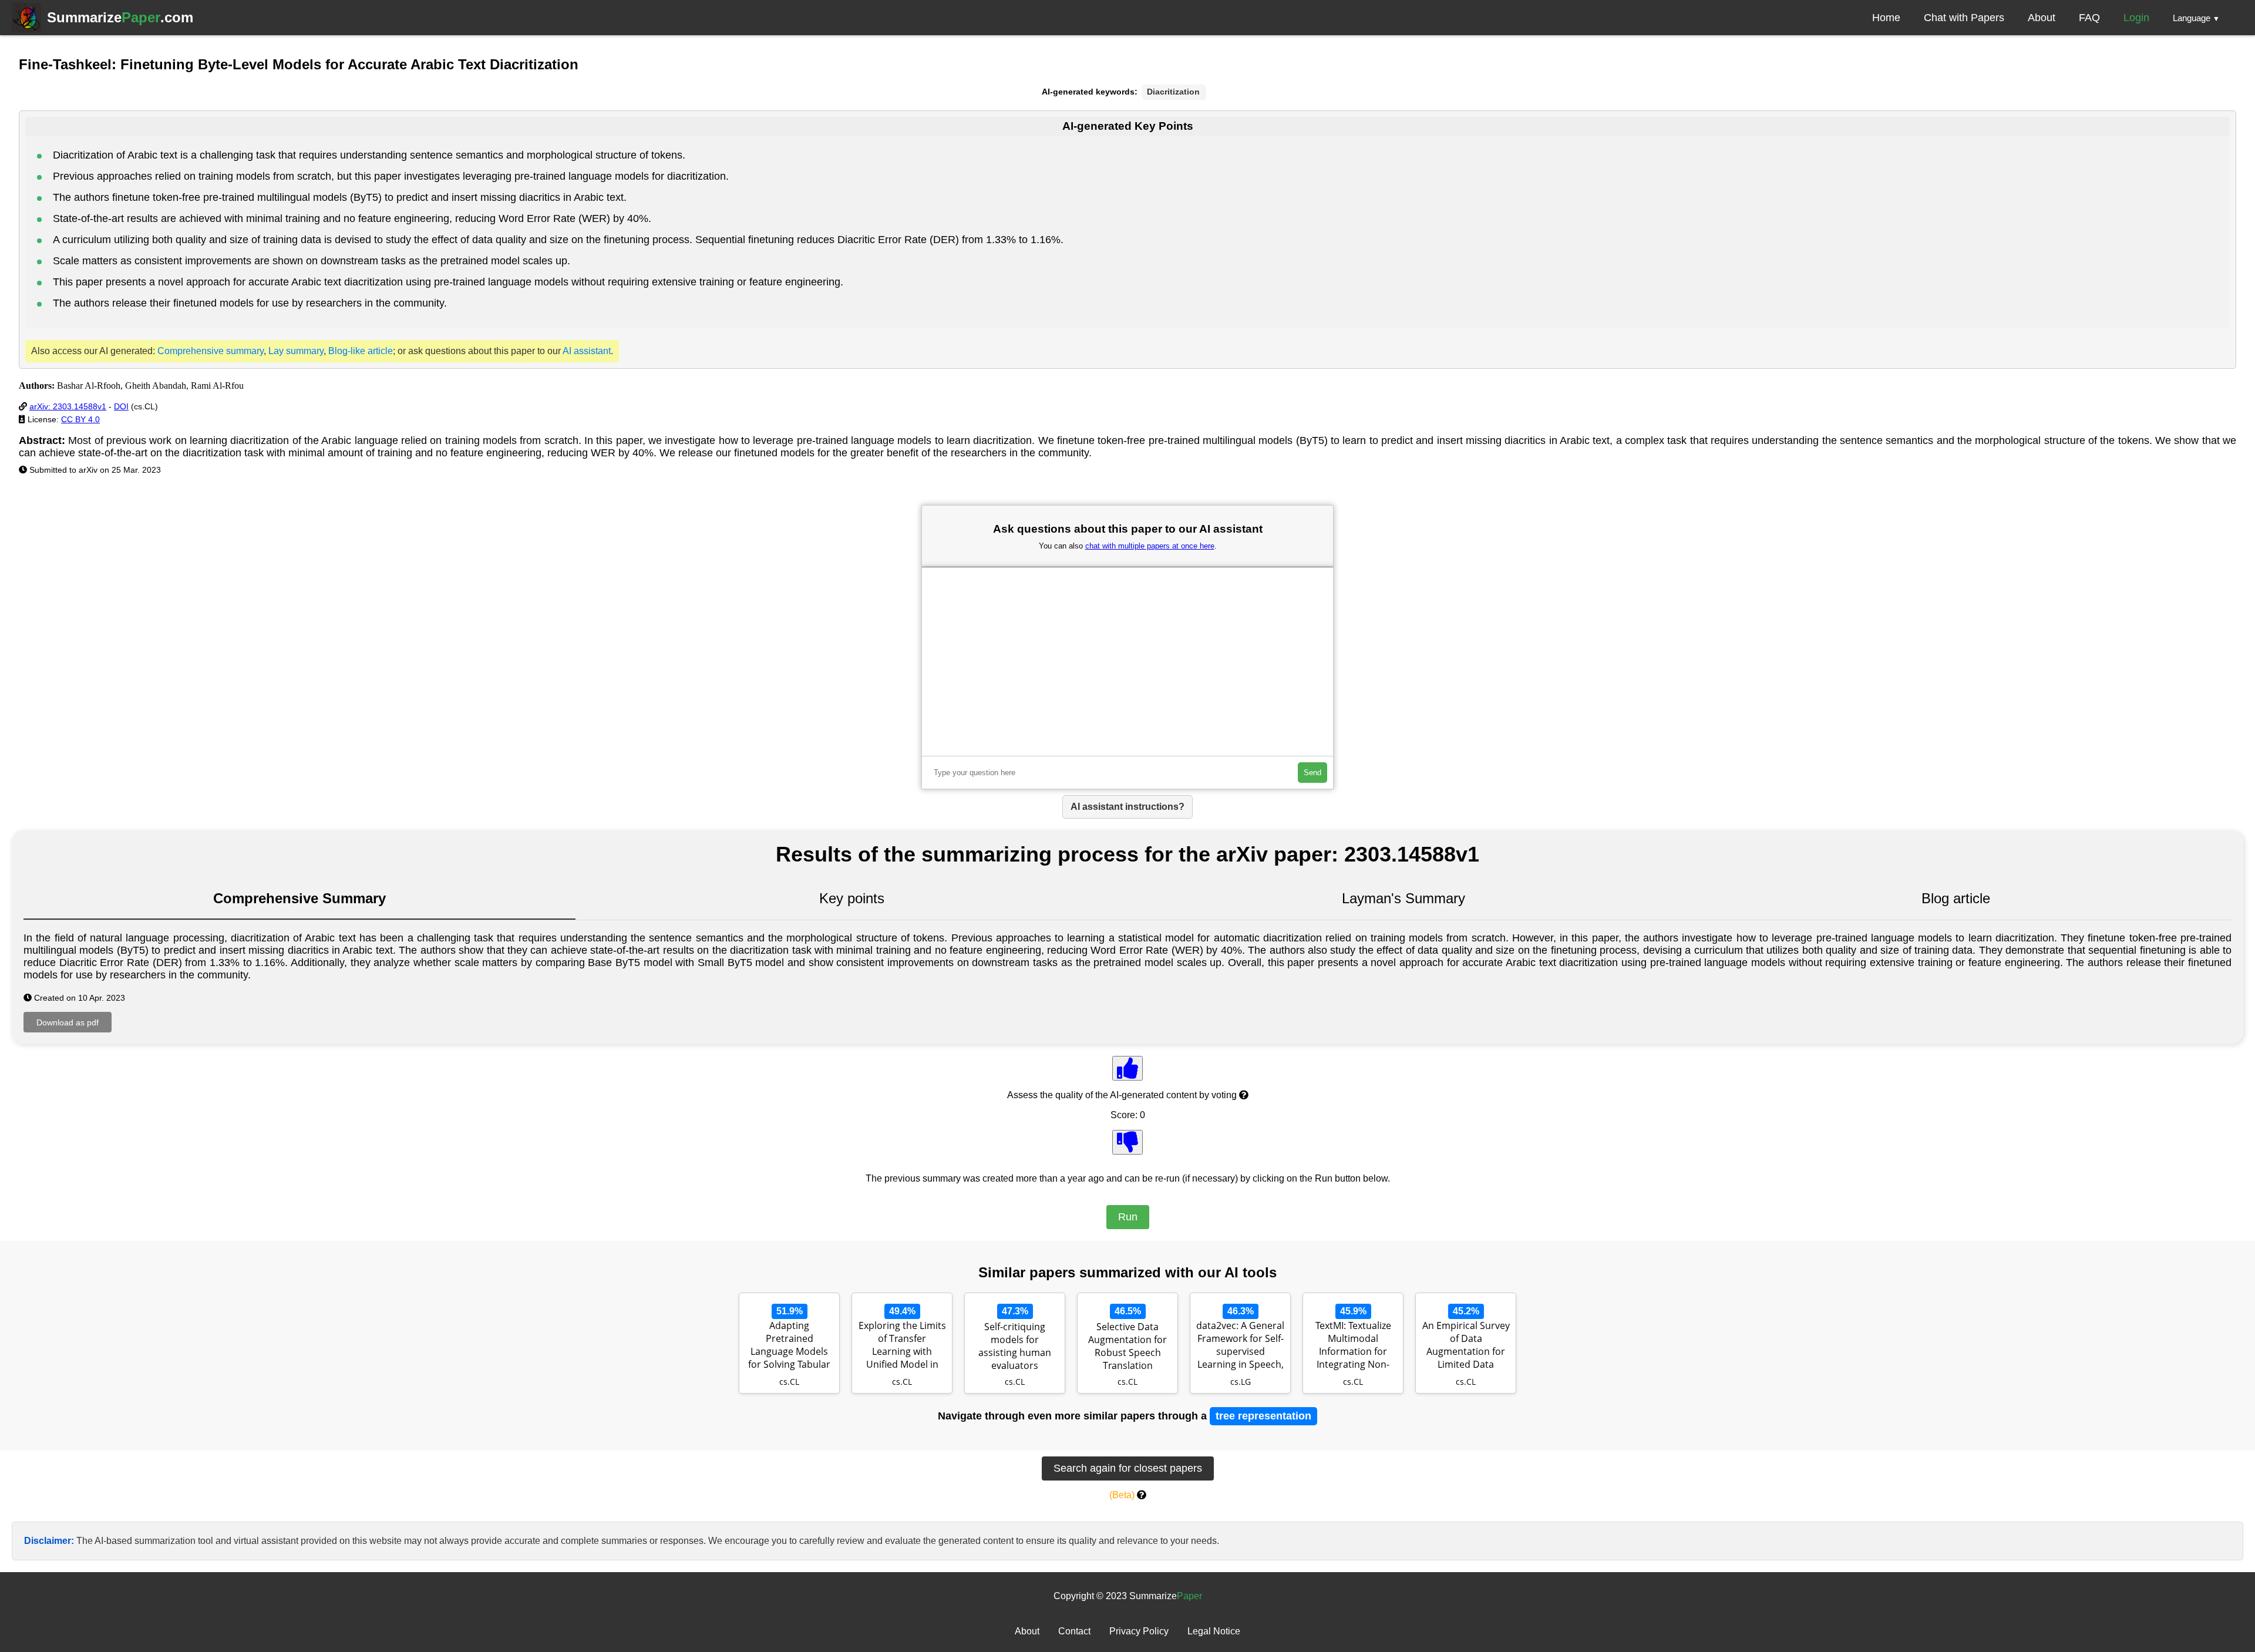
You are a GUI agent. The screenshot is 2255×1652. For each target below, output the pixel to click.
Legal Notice (1214, 1631)
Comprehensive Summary (299, 898)
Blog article (1956, 898)
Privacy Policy (1139, 1631)
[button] (2196, 18)
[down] (1127, 1142)
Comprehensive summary (211, 351)
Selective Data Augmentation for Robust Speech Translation (1127, 1346)
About (2042, 18)
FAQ (2089, 18)
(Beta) (1122, 1495)
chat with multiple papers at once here (1150, 546)
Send (1312, 773)
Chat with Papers (1964, 18)
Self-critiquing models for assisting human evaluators (1015, 1346)
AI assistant (587, 351)
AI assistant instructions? (1127, 807)
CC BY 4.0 (80, 419)
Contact (1074, 1631)
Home (1886, 18)
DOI (121, 406)
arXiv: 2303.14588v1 (68, 406)
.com (120, 17)
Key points (852, 898)
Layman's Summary (1404, 898)
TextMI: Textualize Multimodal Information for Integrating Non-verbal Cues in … (1353, 1346)
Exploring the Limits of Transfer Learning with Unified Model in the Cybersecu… (902, 1346)
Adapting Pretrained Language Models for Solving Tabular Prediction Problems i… (789, 1346)
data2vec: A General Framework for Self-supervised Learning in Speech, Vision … (1240, 1346)
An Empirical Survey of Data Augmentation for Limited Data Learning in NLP (1466, 1346)
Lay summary (296, 351)
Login (2136, 18)
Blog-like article (361, 351)
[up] (1127, 1068)
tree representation (1263, 1416)
